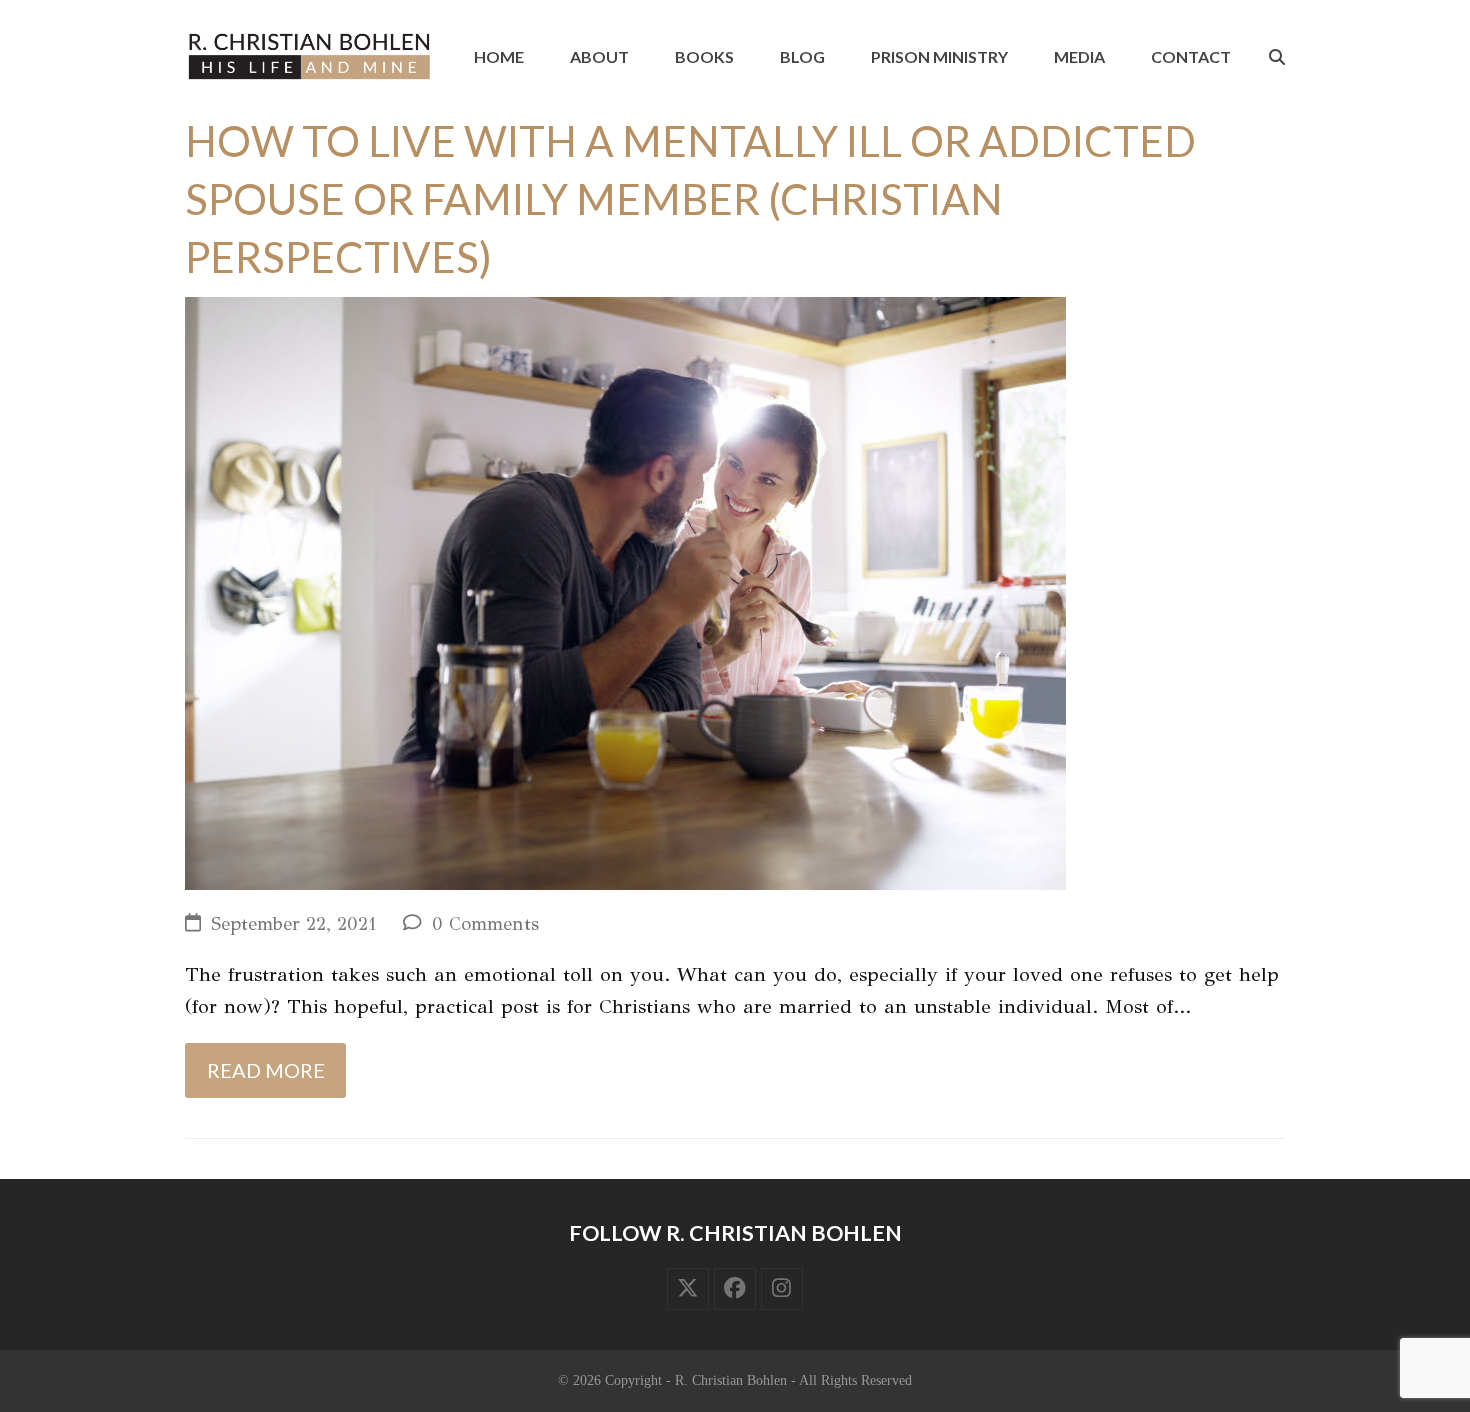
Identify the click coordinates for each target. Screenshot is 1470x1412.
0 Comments (485, 924)
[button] (1277, 57)
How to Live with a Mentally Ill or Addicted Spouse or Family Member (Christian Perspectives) (690, 199)
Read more (266, 1070)
